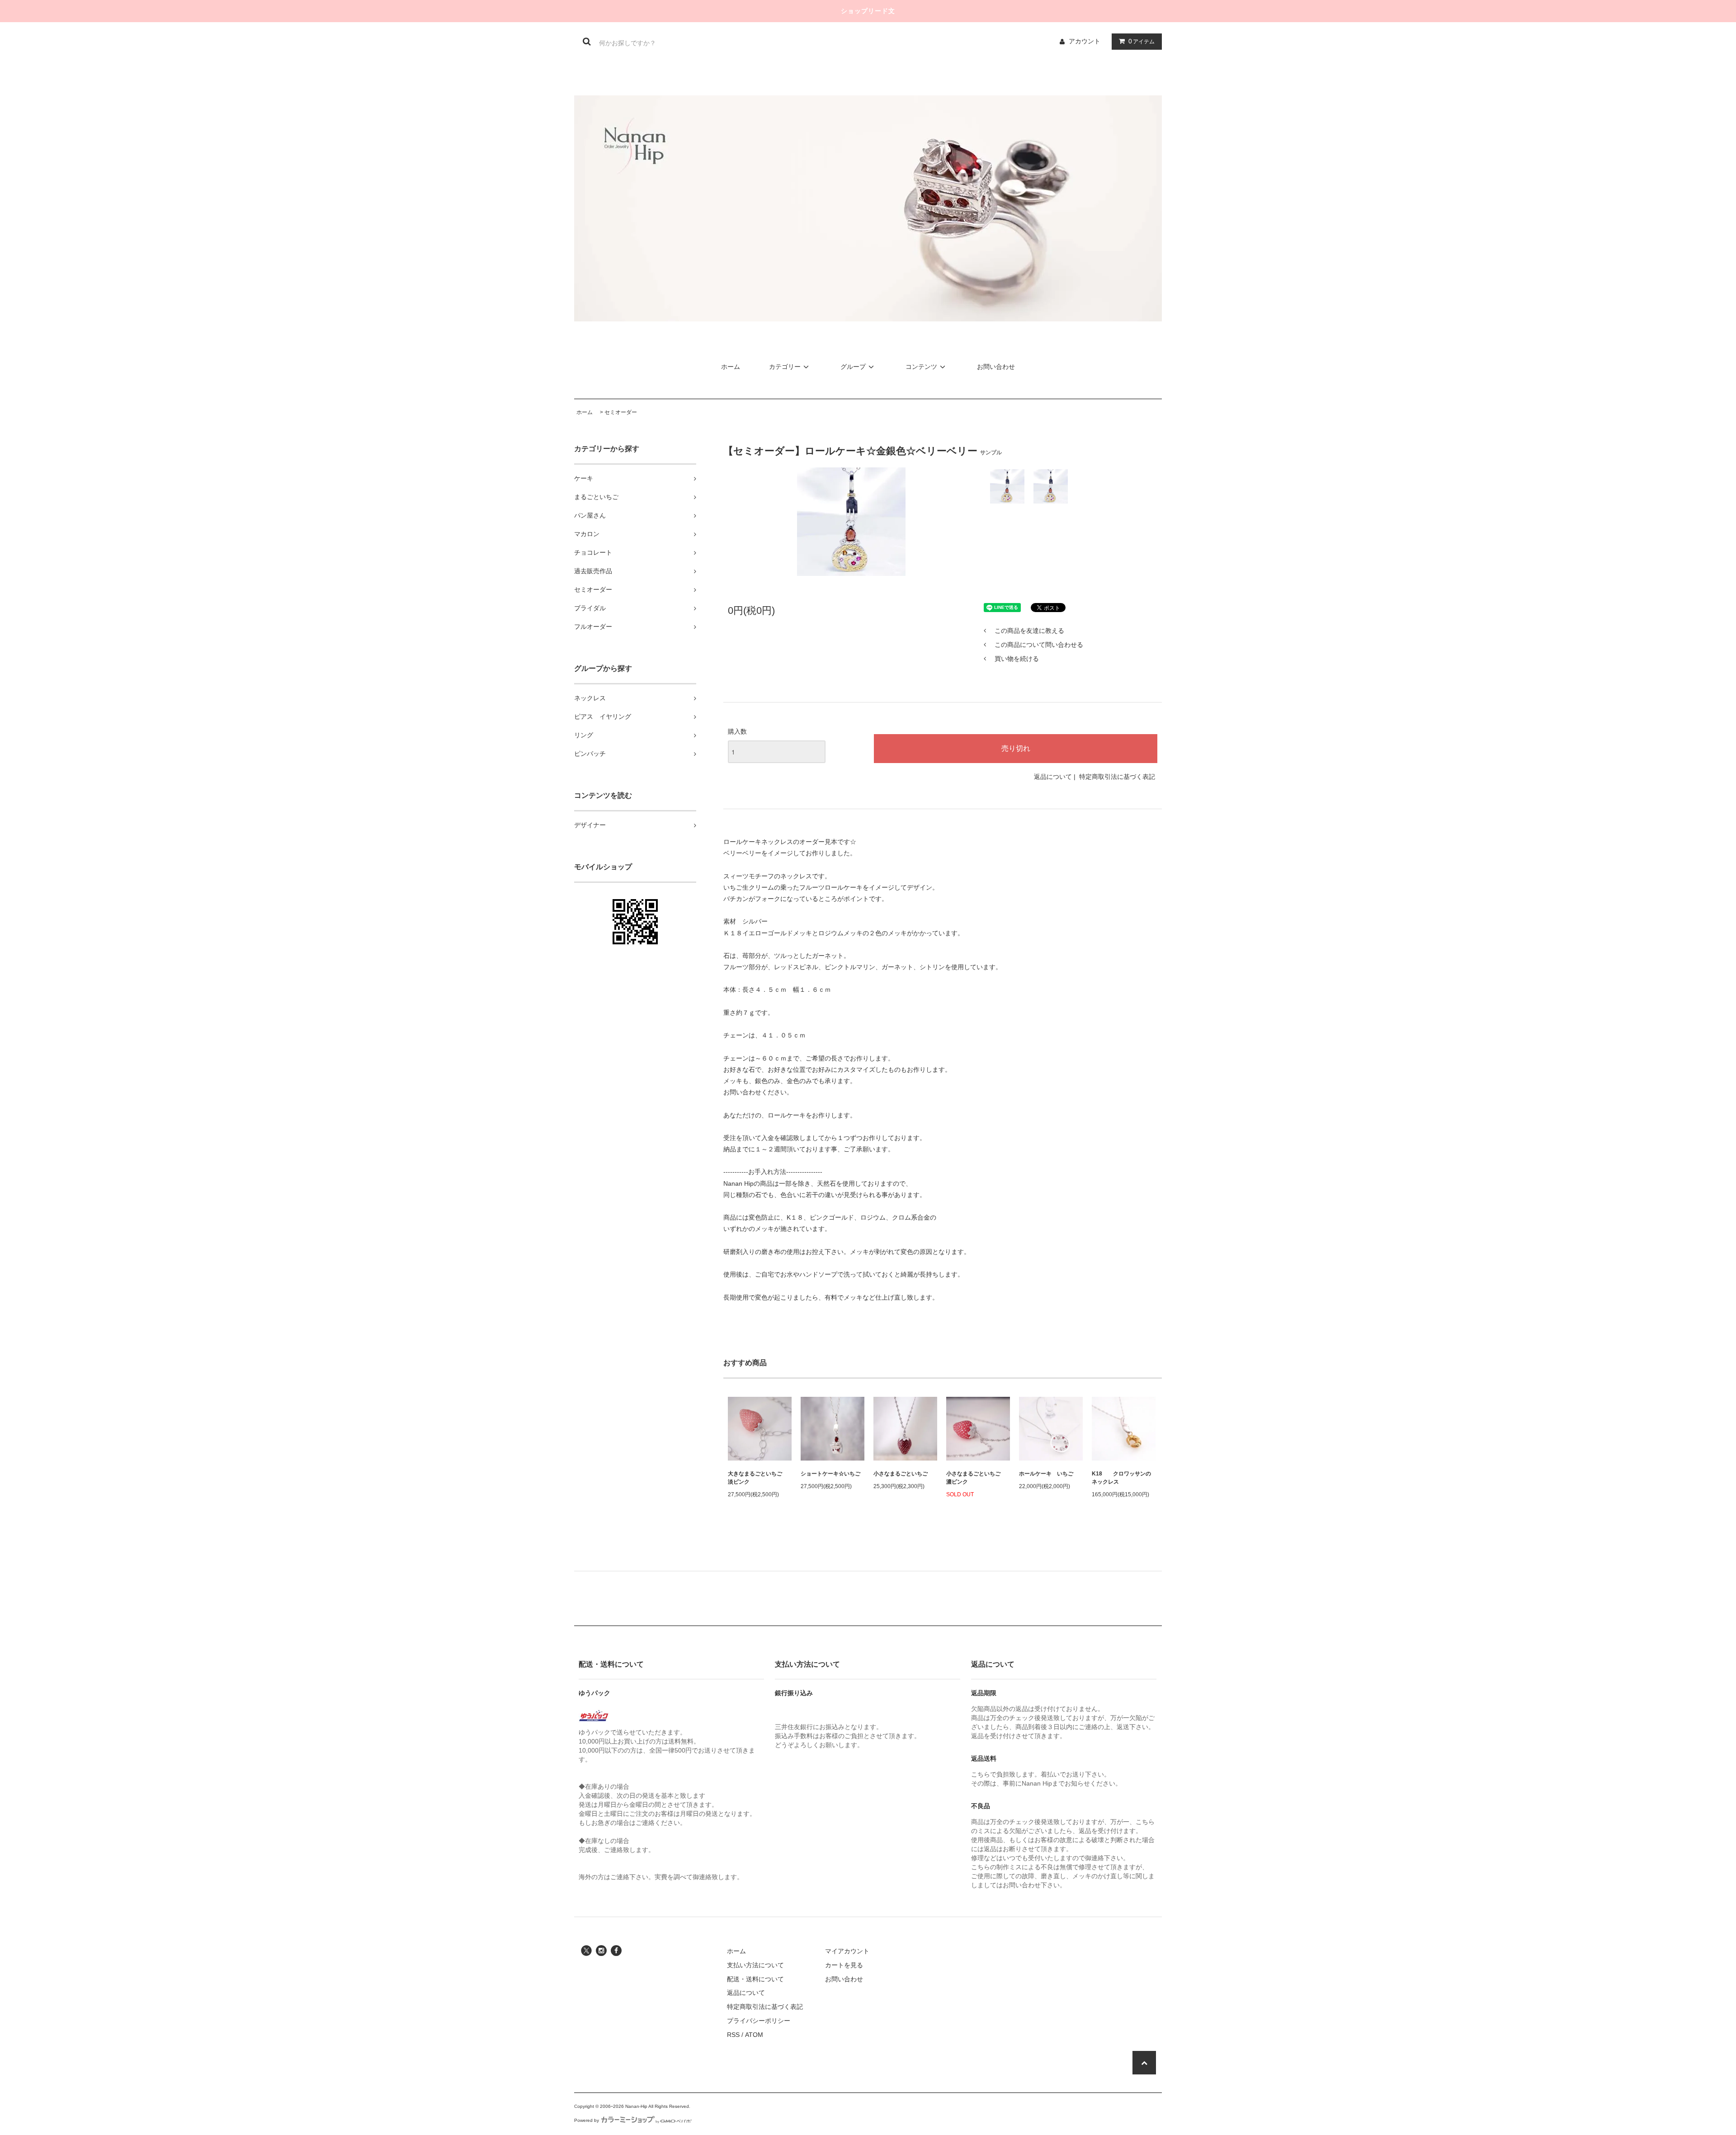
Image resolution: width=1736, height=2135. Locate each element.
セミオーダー (621, 412)
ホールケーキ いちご (1046, 1474)
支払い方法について (755, 1965)
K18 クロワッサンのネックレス (1121, 1478)
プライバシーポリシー (759, 2021)
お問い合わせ (996, 367)
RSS (733, 2035)
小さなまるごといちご (901, 1474)
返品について (1053, 777)
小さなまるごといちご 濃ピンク (976, 1478)
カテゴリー (785, 367)
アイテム (1142, 41)
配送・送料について (755, 1979)
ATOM (754, 2035)
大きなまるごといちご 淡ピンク (758, 1478)
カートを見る (844, 1965)
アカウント (1085, 41)
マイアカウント (847, 1951)
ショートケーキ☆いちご (830, 1474)
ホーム (731, 367)
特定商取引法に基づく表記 (1117, 777)
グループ (853, 367)
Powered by (587, 2120)
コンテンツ (921, 367)
